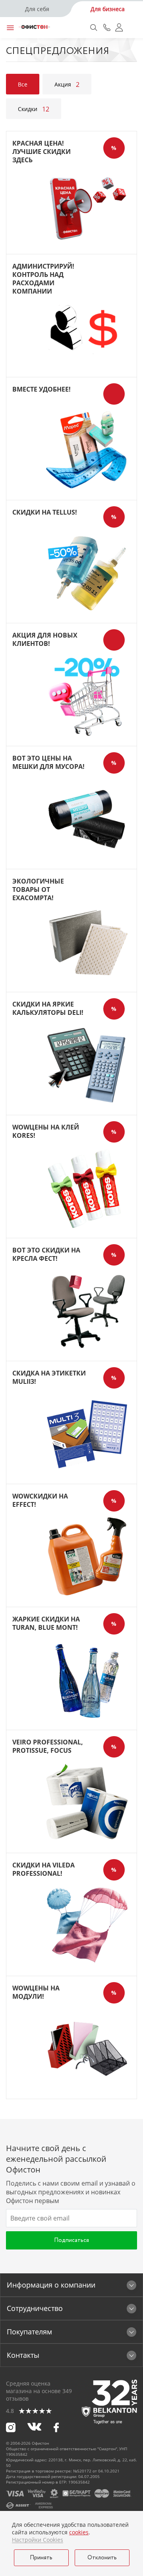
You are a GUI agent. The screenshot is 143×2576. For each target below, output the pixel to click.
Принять (41, 2558)
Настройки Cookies (38, 2540)
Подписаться (71, 2240)
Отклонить (102, 2558)
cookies (79, 2532)
